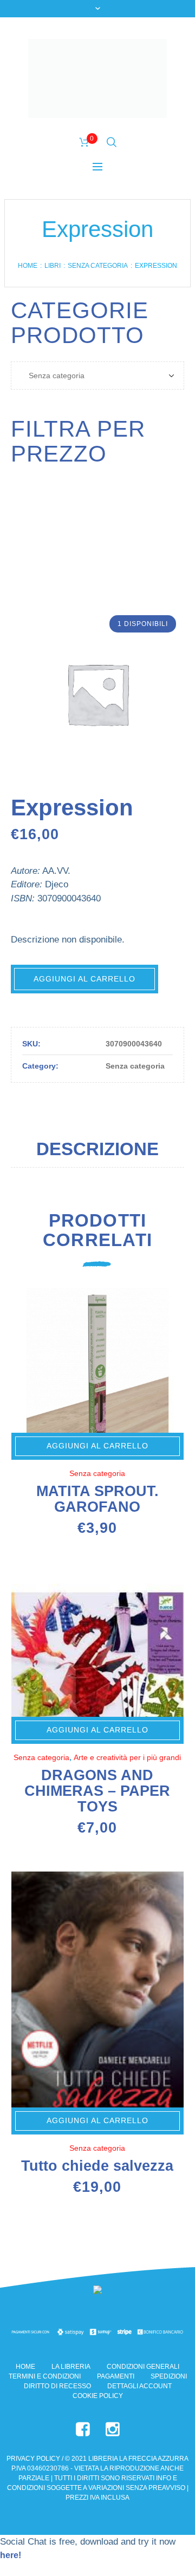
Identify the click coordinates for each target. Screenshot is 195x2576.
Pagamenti (116, 2376)
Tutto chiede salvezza (97, 2166)
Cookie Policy (98, 2396)
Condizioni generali (143, 2367)
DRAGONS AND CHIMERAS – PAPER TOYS (97, 1791)
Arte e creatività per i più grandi (127, 1757)
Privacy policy (33, 2459)
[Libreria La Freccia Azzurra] (97, 78)
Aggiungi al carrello (84, 979)
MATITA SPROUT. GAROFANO (97, 1499)
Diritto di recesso (57, 2386)
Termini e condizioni (45, 2376)
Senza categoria (98, 266)
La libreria (71, 2367)
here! (11, 2555)
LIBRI (53, 266)
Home (28, 266)
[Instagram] (113, 2429)
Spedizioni (169, 2376)
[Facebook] (83, 2429)
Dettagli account (139, 2386)
